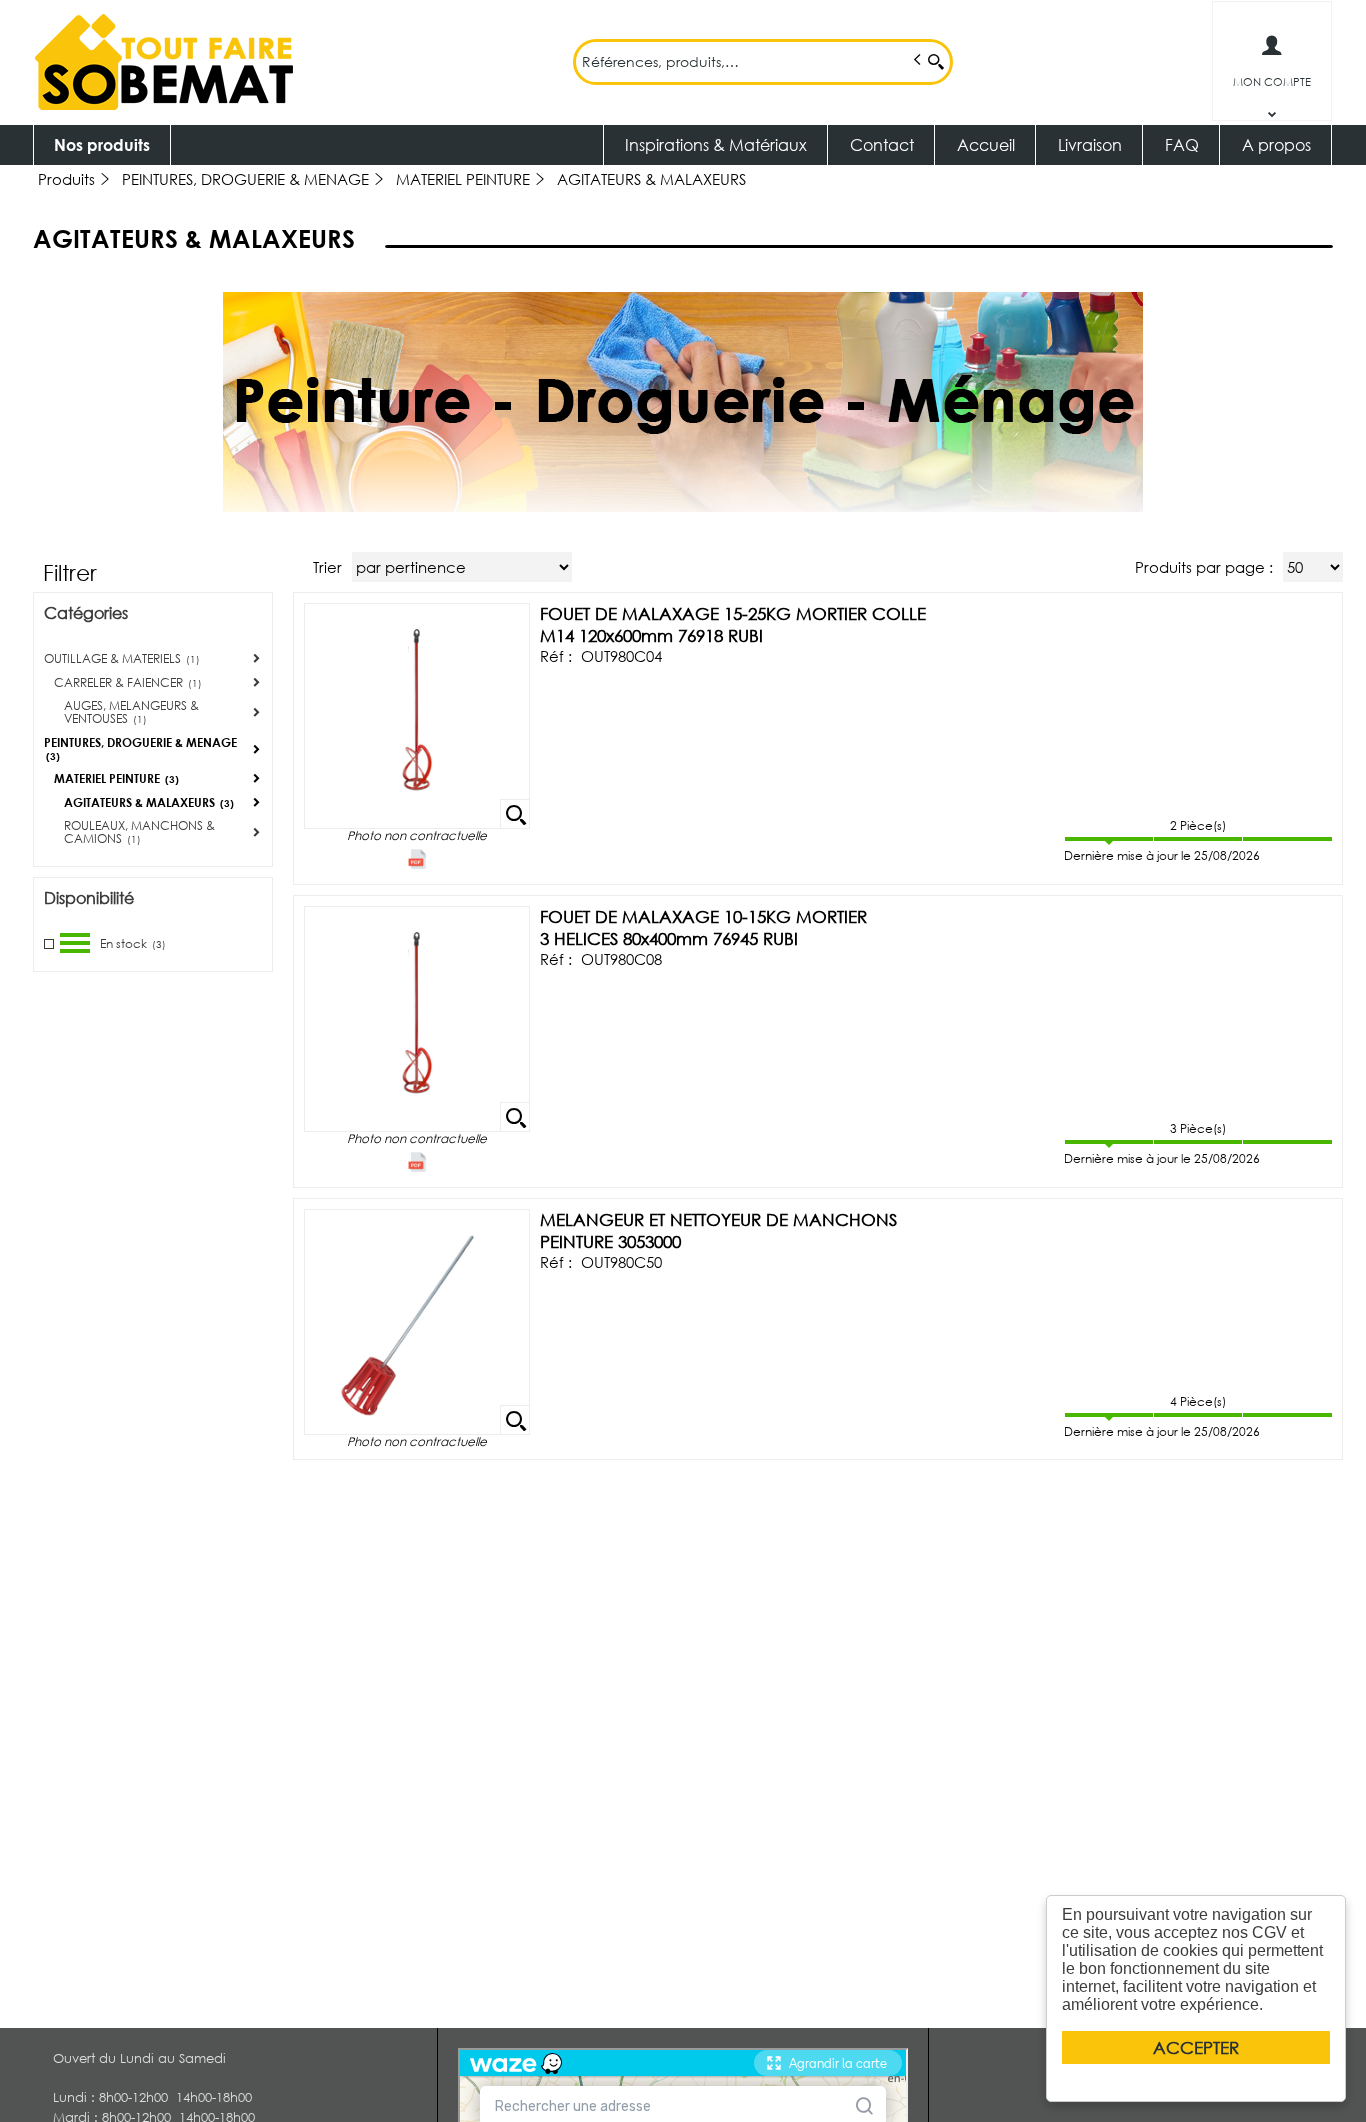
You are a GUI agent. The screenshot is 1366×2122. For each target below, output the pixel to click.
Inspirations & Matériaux (716, 144)
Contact (882, 144)
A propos (1276, 144)
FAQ (1182, 144)
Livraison (1090, 144)
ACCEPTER (1196, 2047)
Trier (327, 567)
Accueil (986, 144)
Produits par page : (1204, 567)
